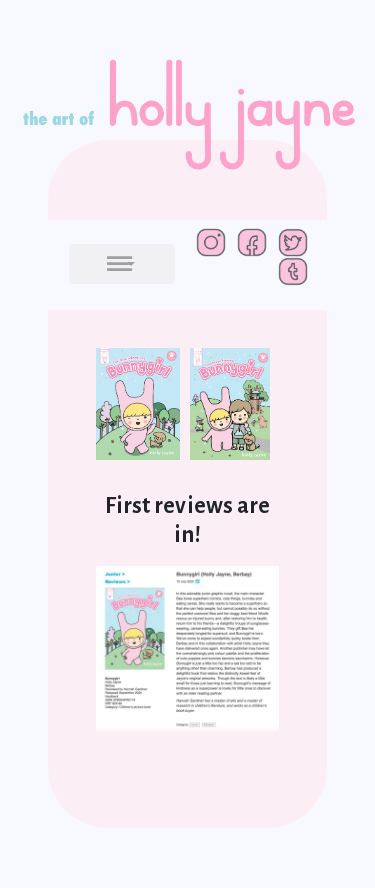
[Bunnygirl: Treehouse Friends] (234, 412)
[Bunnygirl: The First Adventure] (143, 412)
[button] (122, 264)
